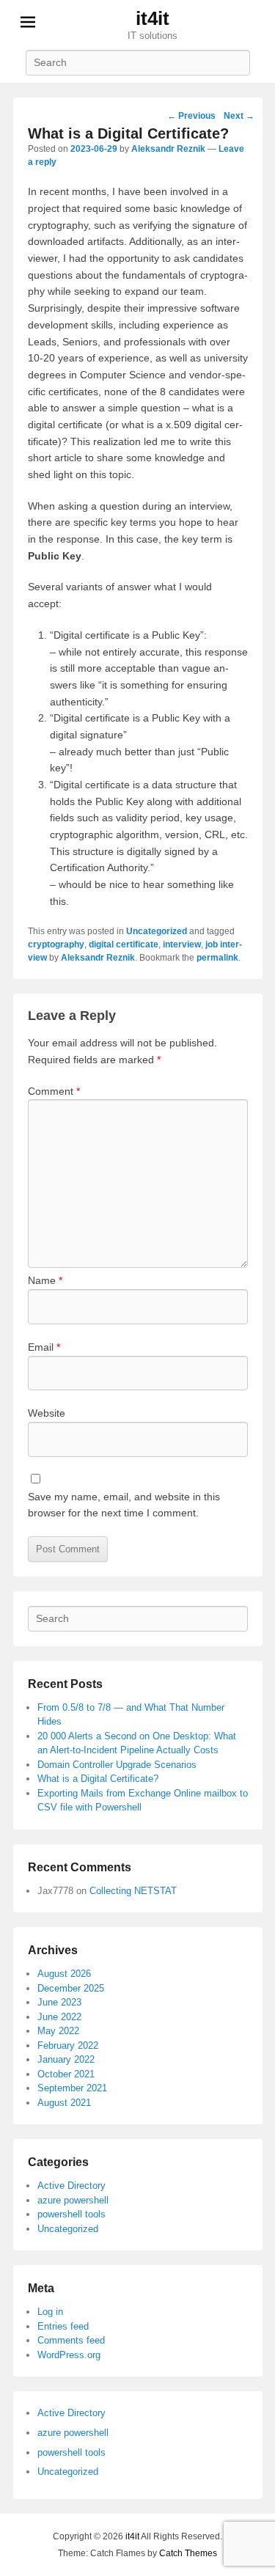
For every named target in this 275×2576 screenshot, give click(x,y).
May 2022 (58, 2031)
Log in (50, 2312)
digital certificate (124, 944)
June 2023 (59, 2002)
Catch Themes (188, 2553)
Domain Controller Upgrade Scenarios (117, 1765)
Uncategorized (157, 931)
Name (45, 1280)
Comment (54, 1091)
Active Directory (71, 2186)
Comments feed (71, 2340)
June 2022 (59, 2017)
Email (44, 1347)
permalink (217, 958)
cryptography (56, 944)
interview (182, 944)
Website (47, 1413)
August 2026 (64, 1974)
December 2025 (71, 1988)
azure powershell (73, 2200)
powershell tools (71, 2214)
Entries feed (63, 2326)
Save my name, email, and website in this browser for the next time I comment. (124, 1505)
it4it (153, 18)
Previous (191, 116)
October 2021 (66, 2074)
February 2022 (68, 2045)
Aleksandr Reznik (168, 149)
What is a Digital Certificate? (98, 1779)
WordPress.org (69, 2355)
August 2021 (64, 2103)
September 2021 (72, 2088)
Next (239, 116)
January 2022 (66, 2059)
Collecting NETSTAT (133, 1891)
